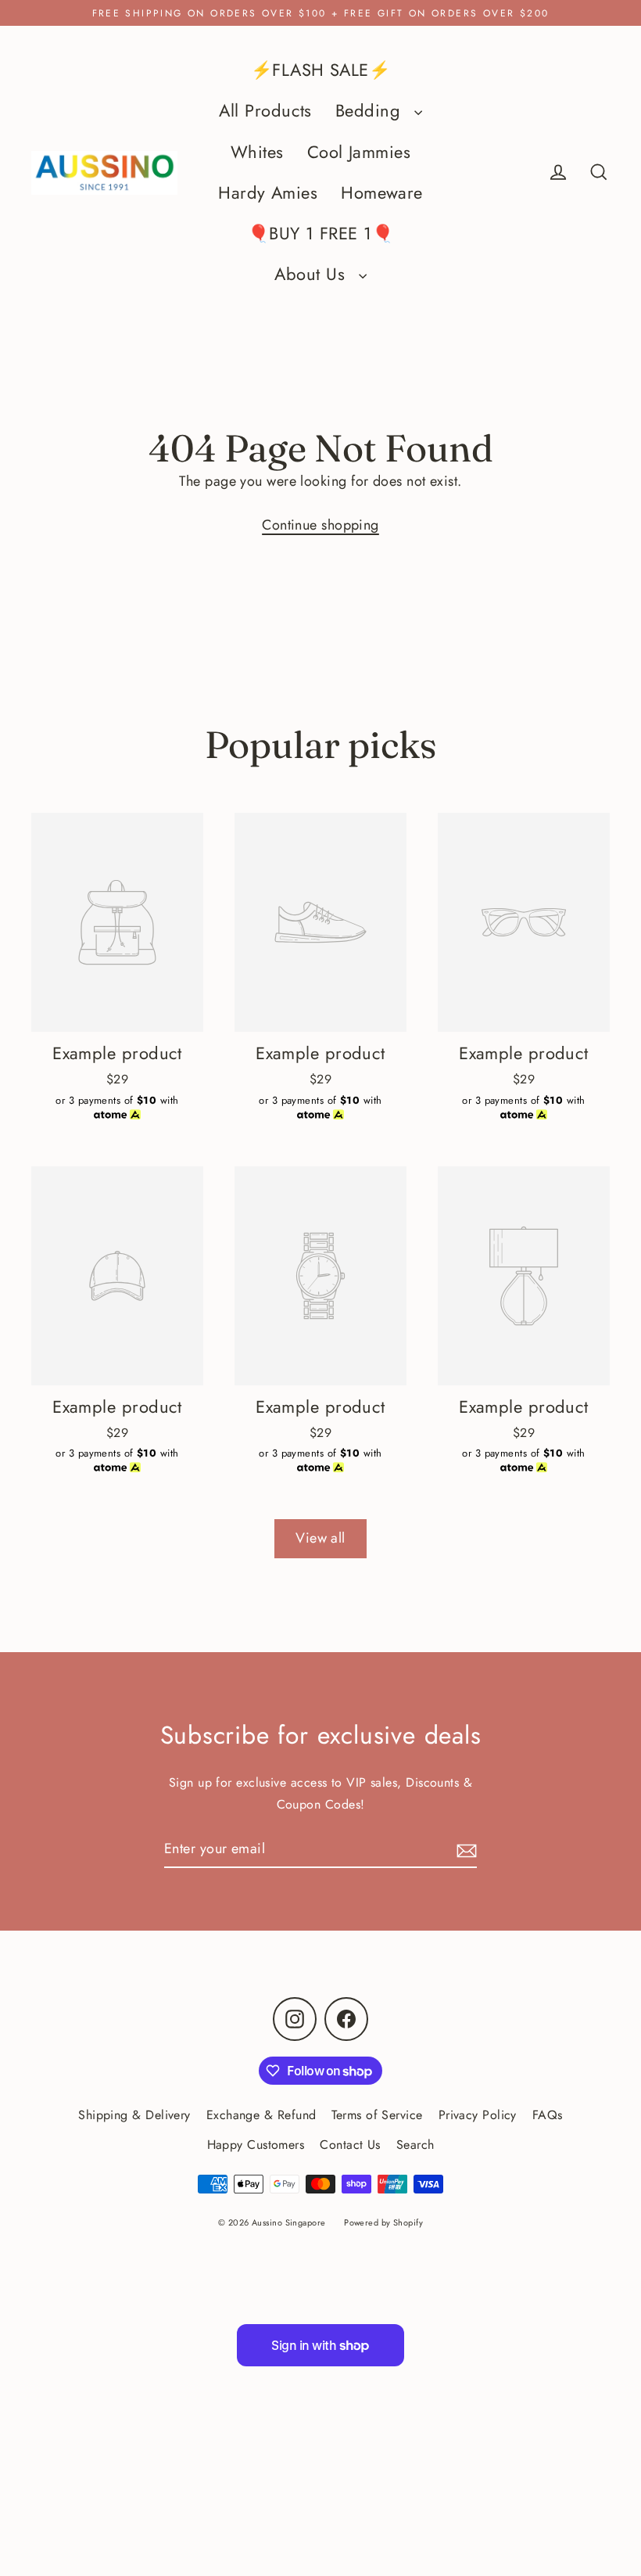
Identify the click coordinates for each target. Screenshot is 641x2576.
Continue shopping (320, 525)
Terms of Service (377, 2115)
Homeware (382, 193)
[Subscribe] (464, 1850)
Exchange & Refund (261, 2115)
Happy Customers (256, 2145)
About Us (312, 274)
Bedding (371, 111)
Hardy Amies (268, 193)
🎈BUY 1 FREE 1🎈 (320, 234)
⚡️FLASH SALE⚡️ (320, 70)
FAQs (548, 2115)
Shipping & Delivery (134, 2115)
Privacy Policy (478, 2115)
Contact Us (350, 2145)
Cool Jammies (359, 152)
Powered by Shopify (383, 2222)
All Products (265, 111)
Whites (257, 152)
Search (415, 2145)
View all (320, 1538)
